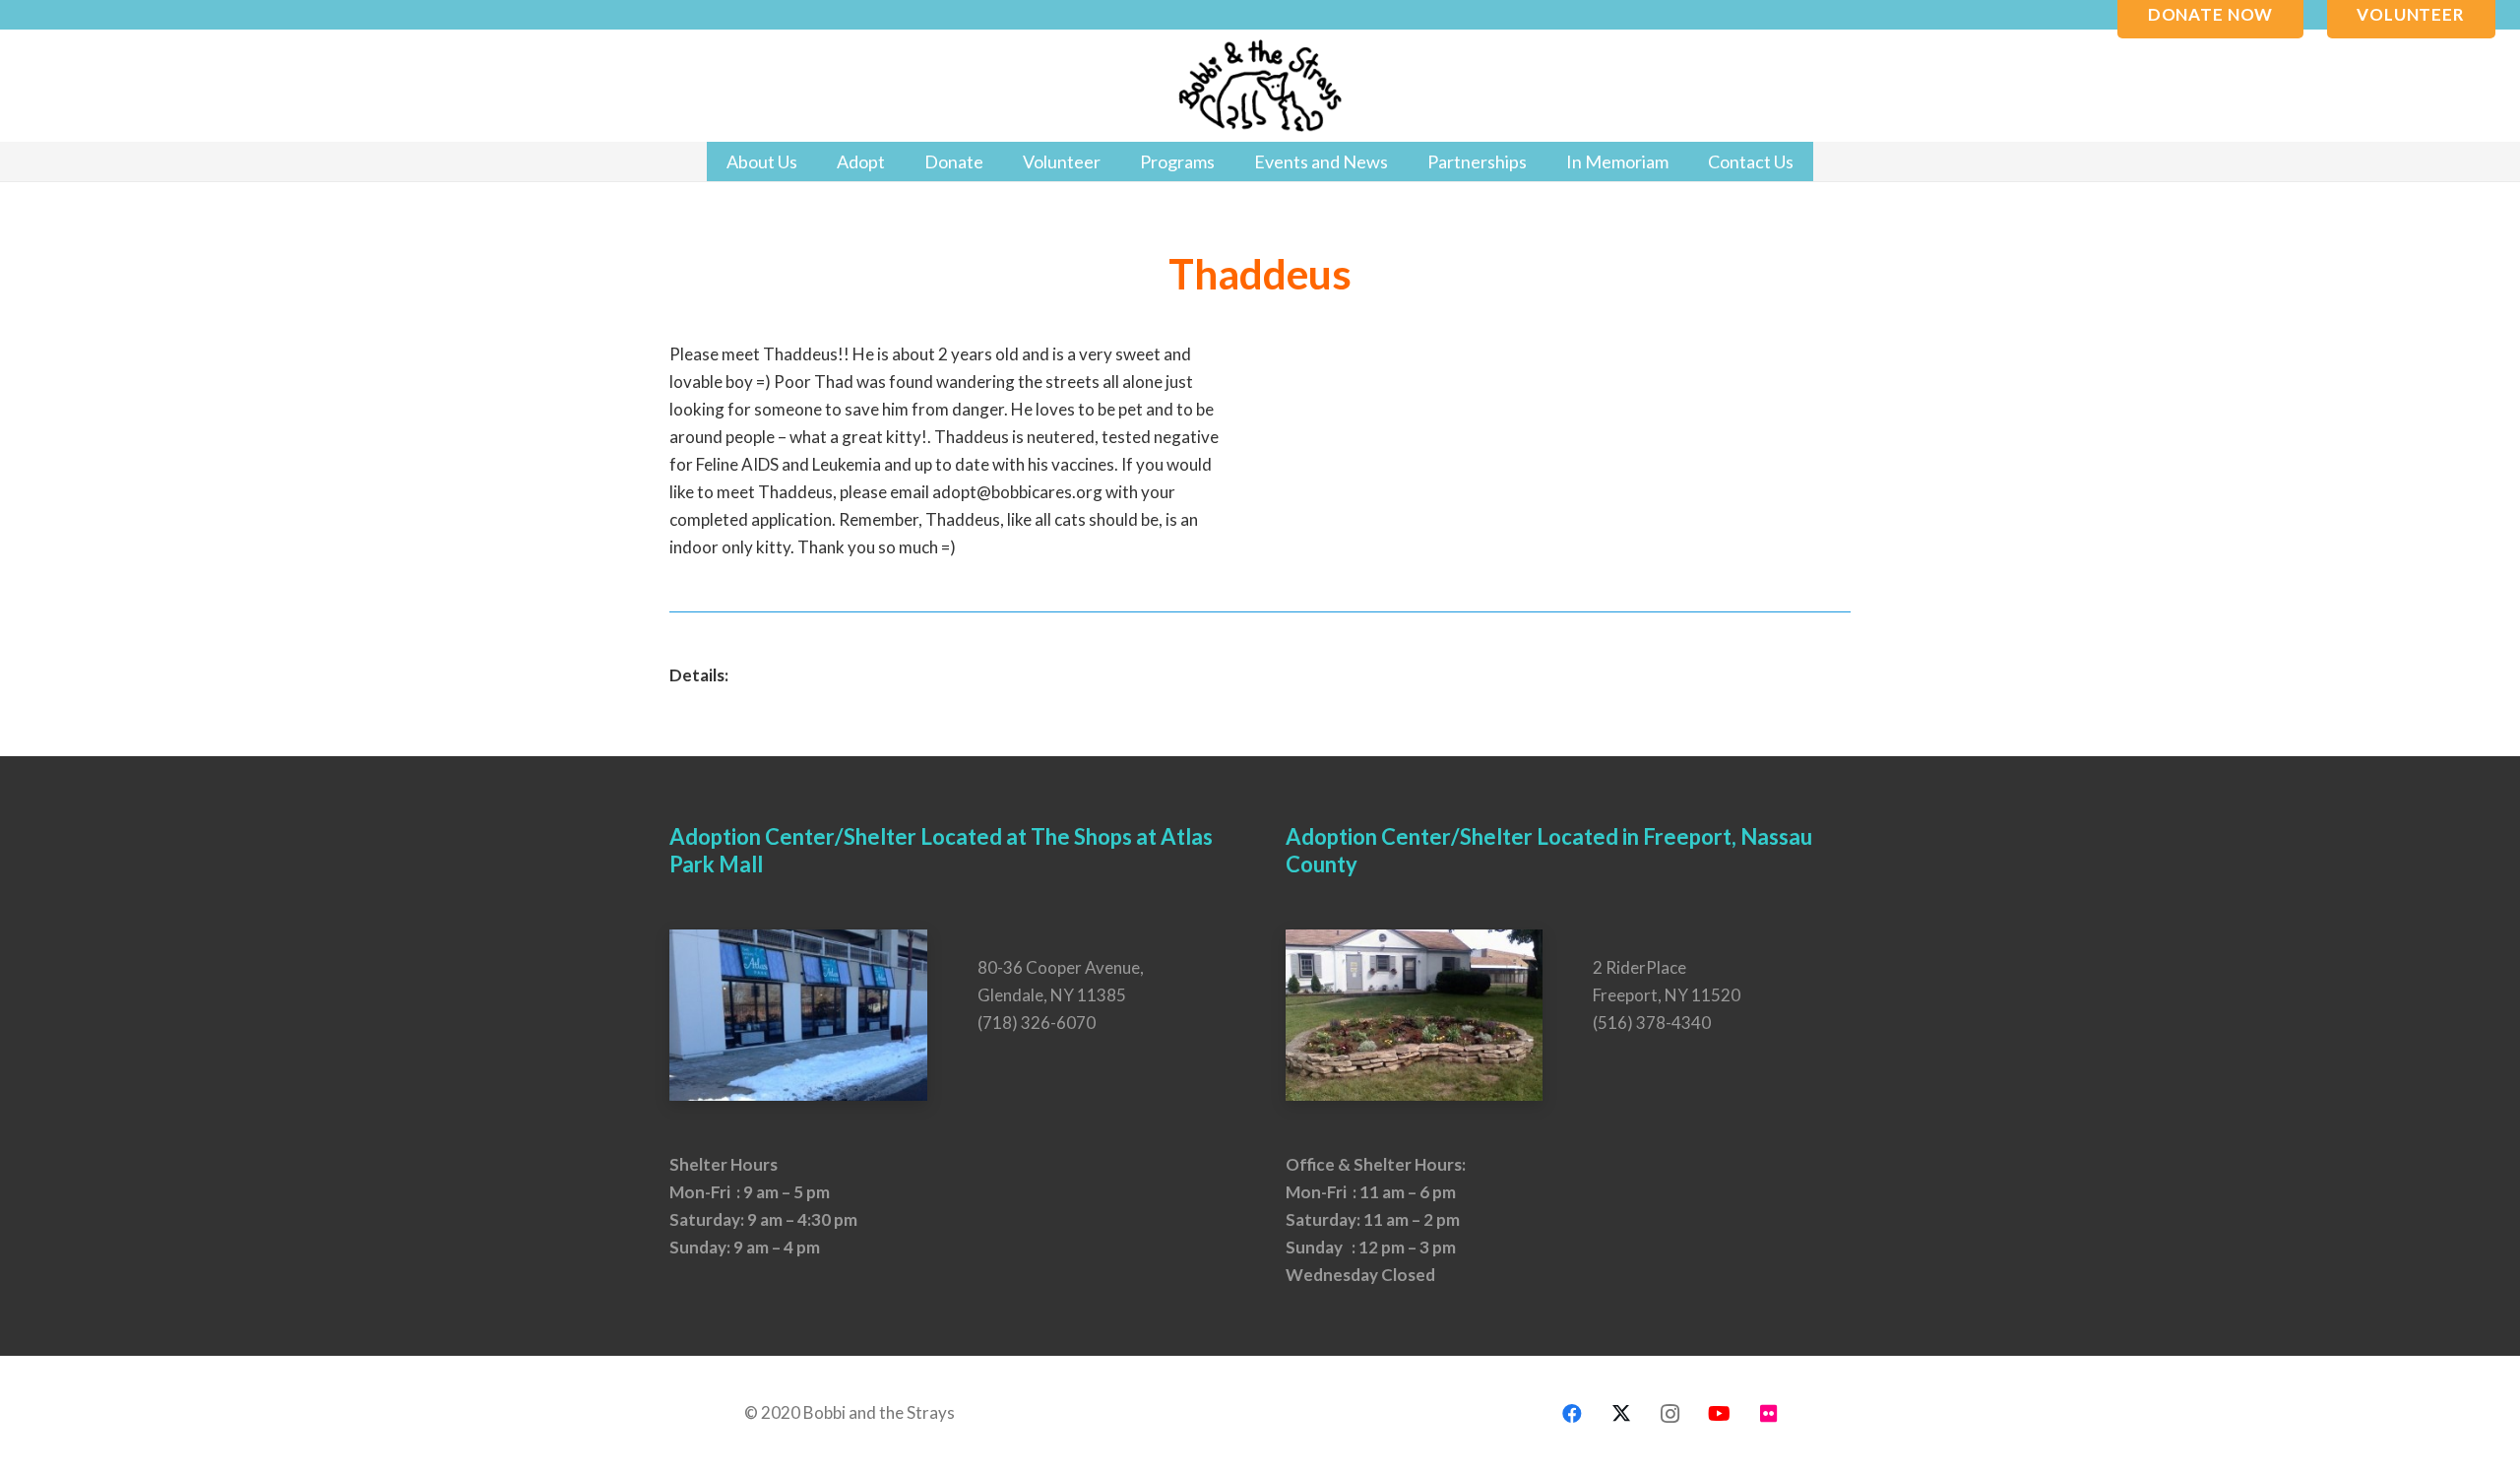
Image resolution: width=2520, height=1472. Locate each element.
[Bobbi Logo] (1260, 86)
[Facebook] (1572, 1414)
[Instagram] (1670, 1414)
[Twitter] (1621, 1414)
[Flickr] (1769, 1414)
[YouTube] (1720, 1414)
